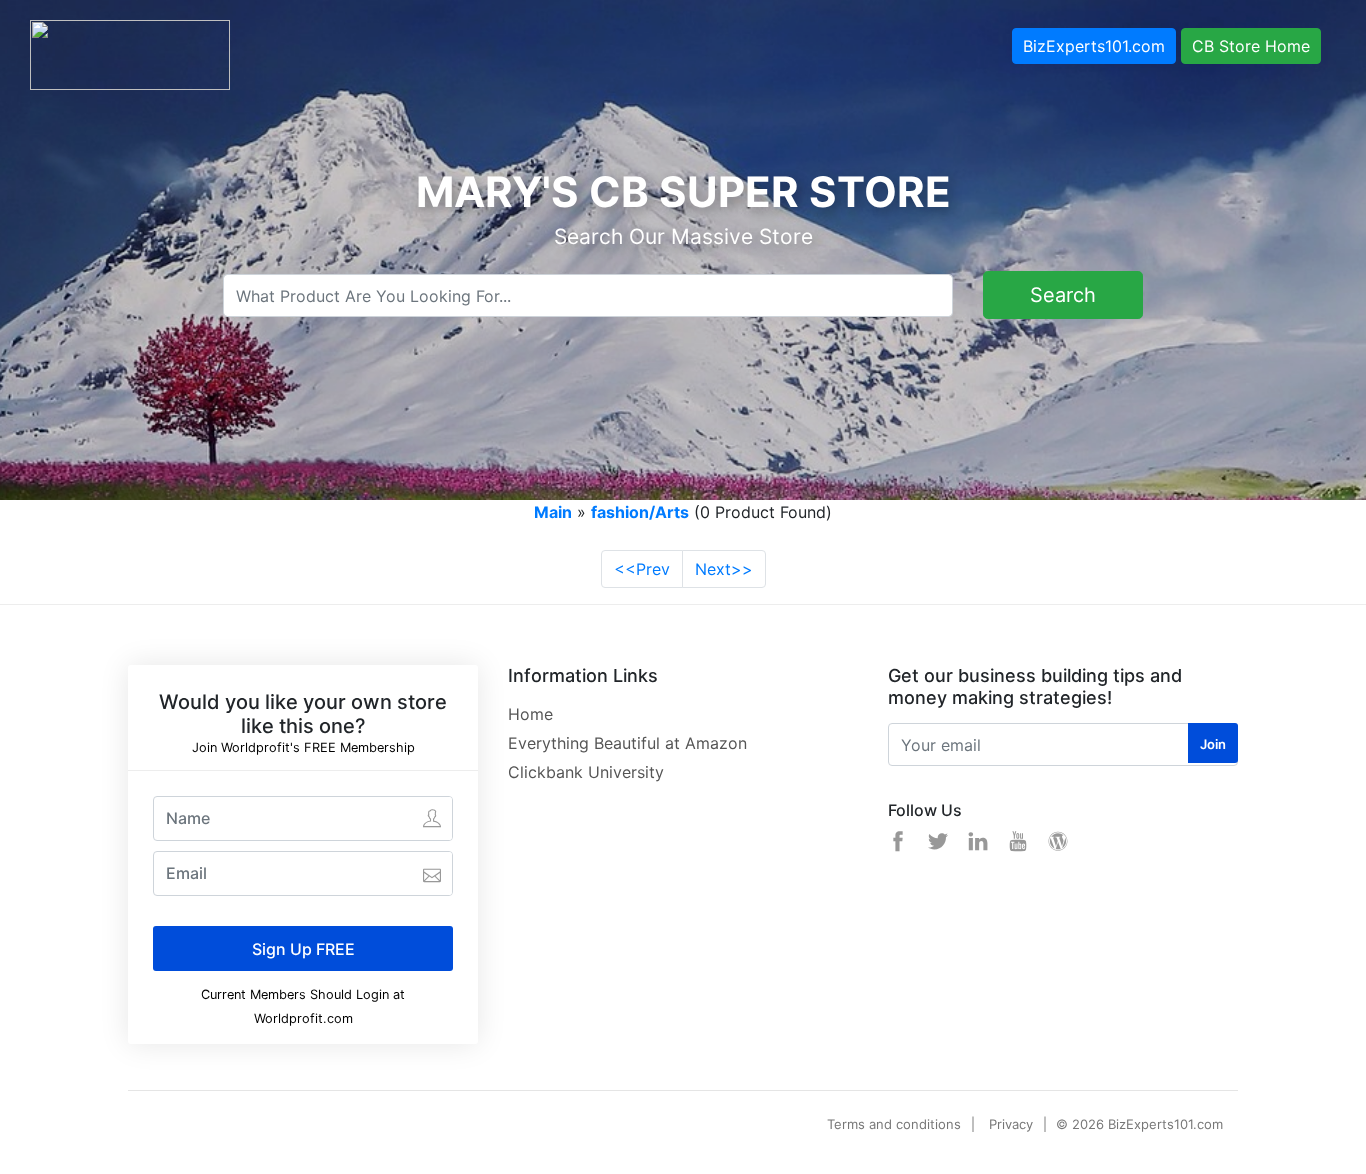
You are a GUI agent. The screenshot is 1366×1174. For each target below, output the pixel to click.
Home (530, 714)
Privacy (1011, 1124)
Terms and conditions (894, 1124)
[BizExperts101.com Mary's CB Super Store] (130, 53)
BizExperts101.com (1094, 46)
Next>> (724, 569)
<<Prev (642, 569)
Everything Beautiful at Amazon (627, 743)
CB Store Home (1251, 46)
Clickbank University (586, 772)
